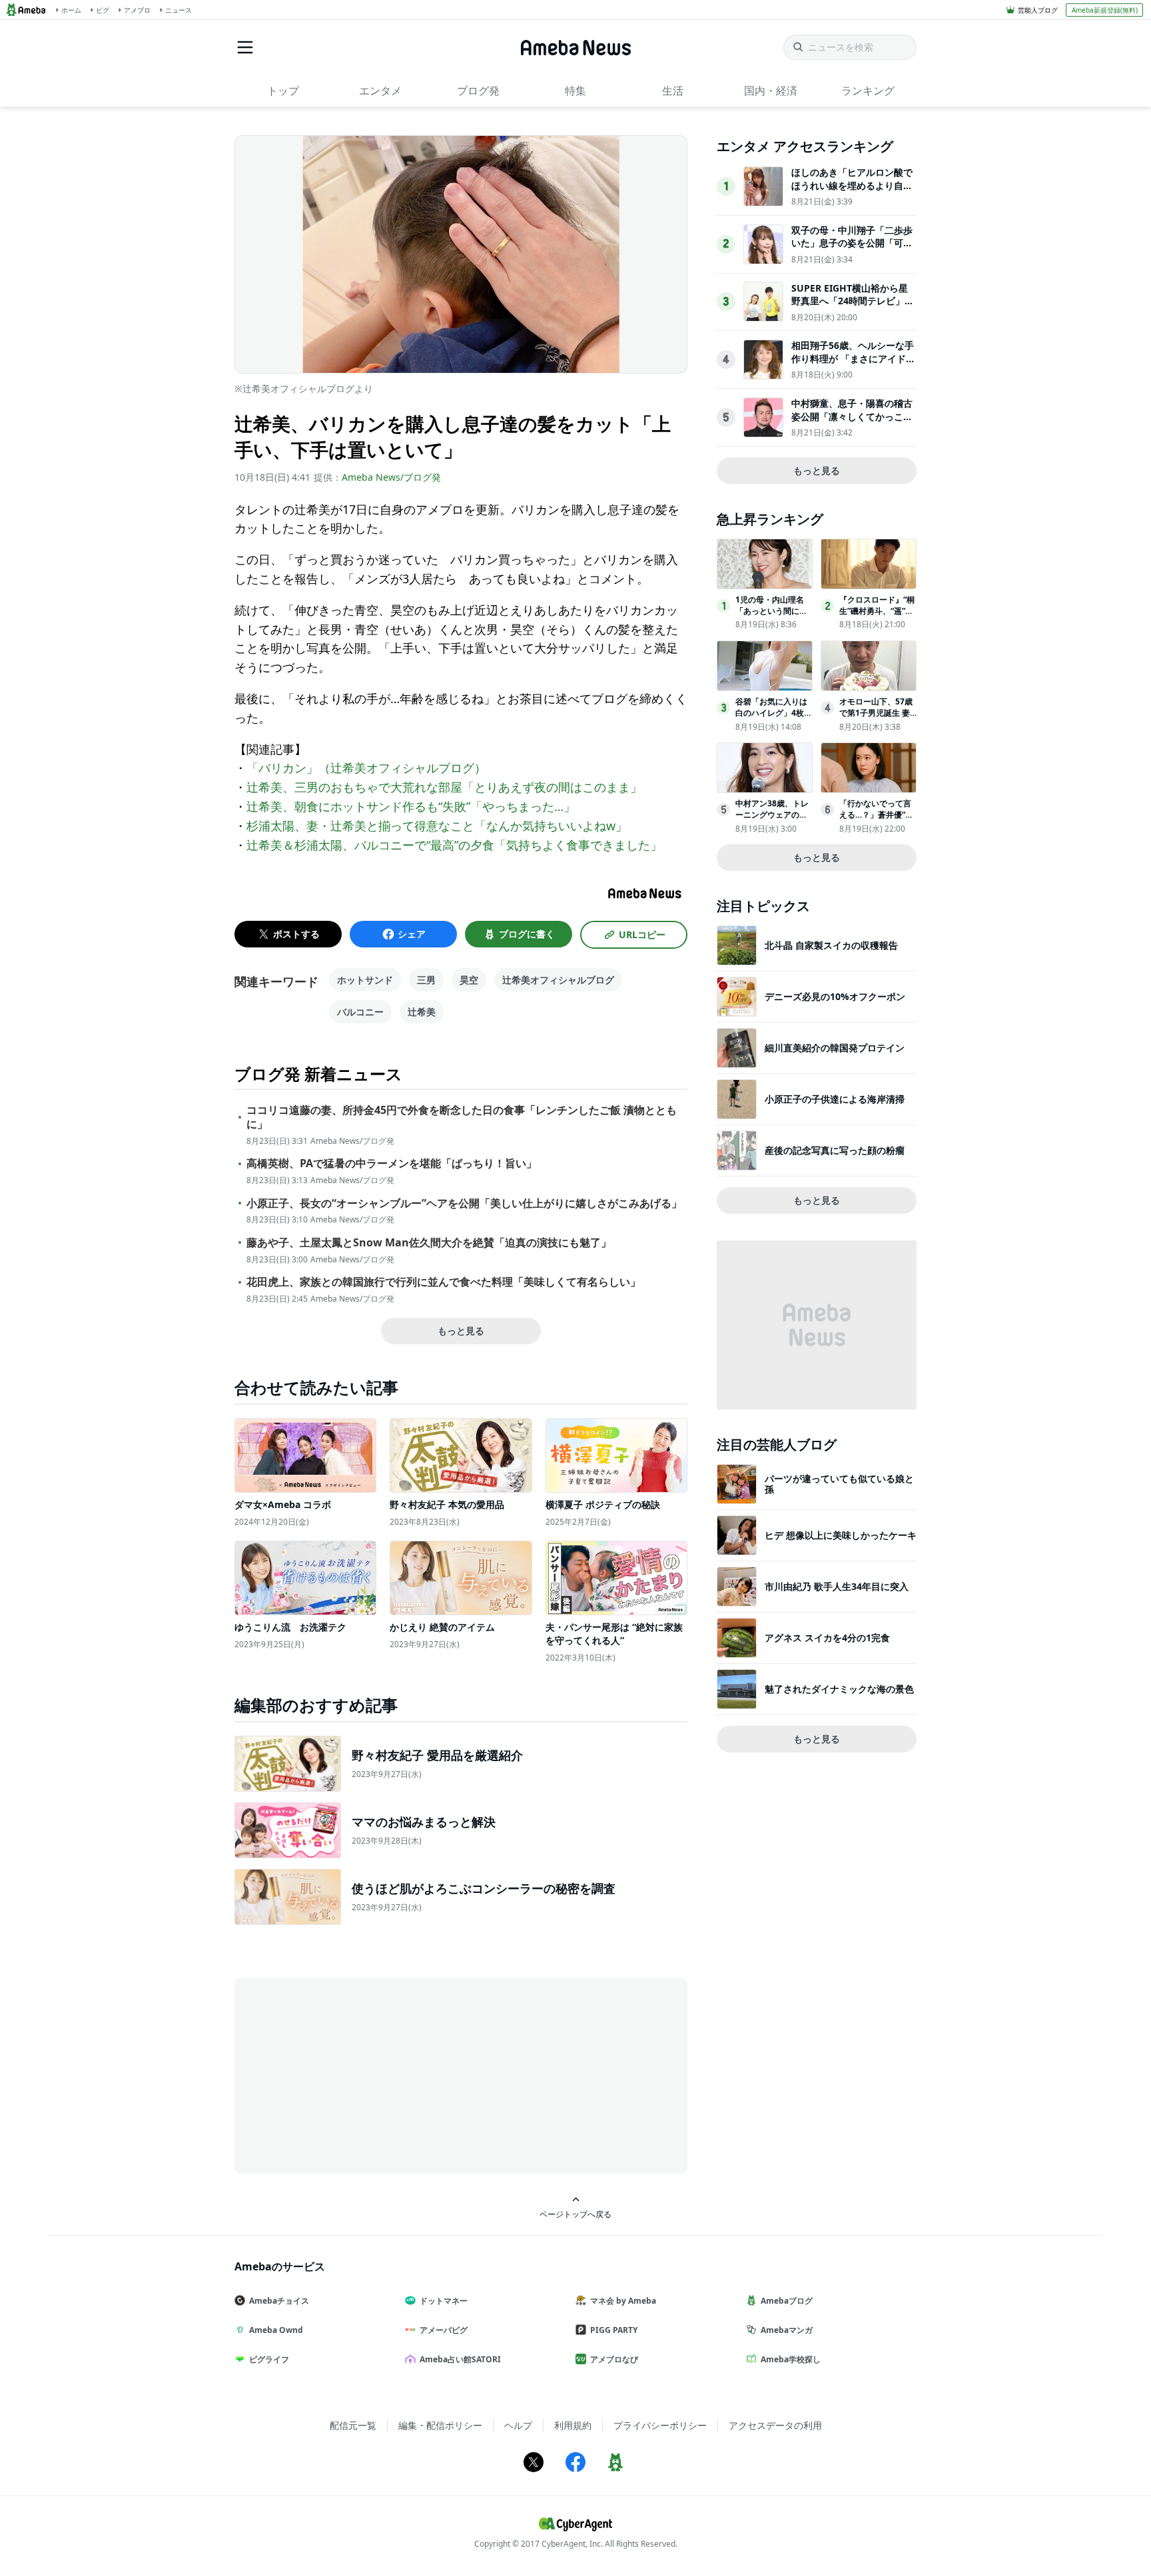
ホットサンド (365, 980)
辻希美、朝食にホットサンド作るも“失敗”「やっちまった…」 (411, 806)
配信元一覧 (353, 2425)
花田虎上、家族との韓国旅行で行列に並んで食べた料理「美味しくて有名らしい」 (444, 1282)
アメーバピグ (444, 2330)
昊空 (469, 980)
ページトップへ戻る (575, 2214)
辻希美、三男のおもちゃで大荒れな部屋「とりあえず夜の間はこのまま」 (444, 787)
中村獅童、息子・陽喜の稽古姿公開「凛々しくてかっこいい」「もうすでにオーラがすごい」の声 (852, 423)
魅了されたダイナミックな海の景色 (839, 1689)
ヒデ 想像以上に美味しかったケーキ (841, 1535)
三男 (426, 980)
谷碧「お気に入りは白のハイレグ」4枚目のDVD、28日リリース (774, 718)
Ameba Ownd (276, 2330)
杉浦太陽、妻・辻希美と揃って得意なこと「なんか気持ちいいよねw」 (437, 826)
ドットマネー (444, 2301)
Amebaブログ (787, 2301)
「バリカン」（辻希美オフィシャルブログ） (366, 768)
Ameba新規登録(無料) (1105, 10)
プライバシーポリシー (660, 2425)
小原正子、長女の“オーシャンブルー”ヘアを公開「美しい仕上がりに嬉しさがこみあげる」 (464, 1203)
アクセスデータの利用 (775, 2425)
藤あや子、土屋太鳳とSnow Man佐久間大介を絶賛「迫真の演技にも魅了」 (429, 1243)
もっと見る (461, 1331)
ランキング (868, 91)
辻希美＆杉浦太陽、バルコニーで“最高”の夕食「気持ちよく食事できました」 (454, 845)
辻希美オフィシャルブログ (558, 980)
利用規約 (573, 2425)
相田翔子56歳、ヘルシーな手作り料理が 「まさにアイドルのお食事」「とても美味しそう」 (853, 365)
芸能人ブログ (1038, 10)
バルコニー (360, 1012)
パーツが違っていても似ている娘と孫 (839, 1484)
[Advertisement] (354, 2075)
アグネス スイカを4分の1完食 (827, 1638)
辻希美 (422, 1012)
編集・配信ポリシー (440, 2425)
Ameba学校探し (791, 2359)
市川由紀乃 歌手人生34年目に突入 (837, 1586)
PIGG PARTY (614, 2330)
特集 (575, 91)
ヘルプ (518, 2425)
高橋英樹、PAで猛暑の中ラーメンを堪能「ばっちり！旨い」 (392, 1163)
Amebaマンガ (787, 2330)
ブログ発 (478, 91)
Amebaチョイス (279, 2301)
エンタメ (380, 91)
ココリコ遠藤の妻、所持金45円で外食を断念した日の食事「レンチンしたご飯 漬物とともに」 (462, 1117)
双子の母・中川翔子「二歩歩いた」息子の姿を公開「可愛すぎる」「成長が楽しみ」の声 (852, 250)
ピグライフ (269, 2359)
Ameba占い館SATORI (460, 2359)
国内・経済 (771, 91)
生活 (673, 91)
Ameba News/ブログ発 (391, 477)
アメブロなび (614, 2359)
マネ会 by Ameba (623, 2301)
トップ (283, 91)
